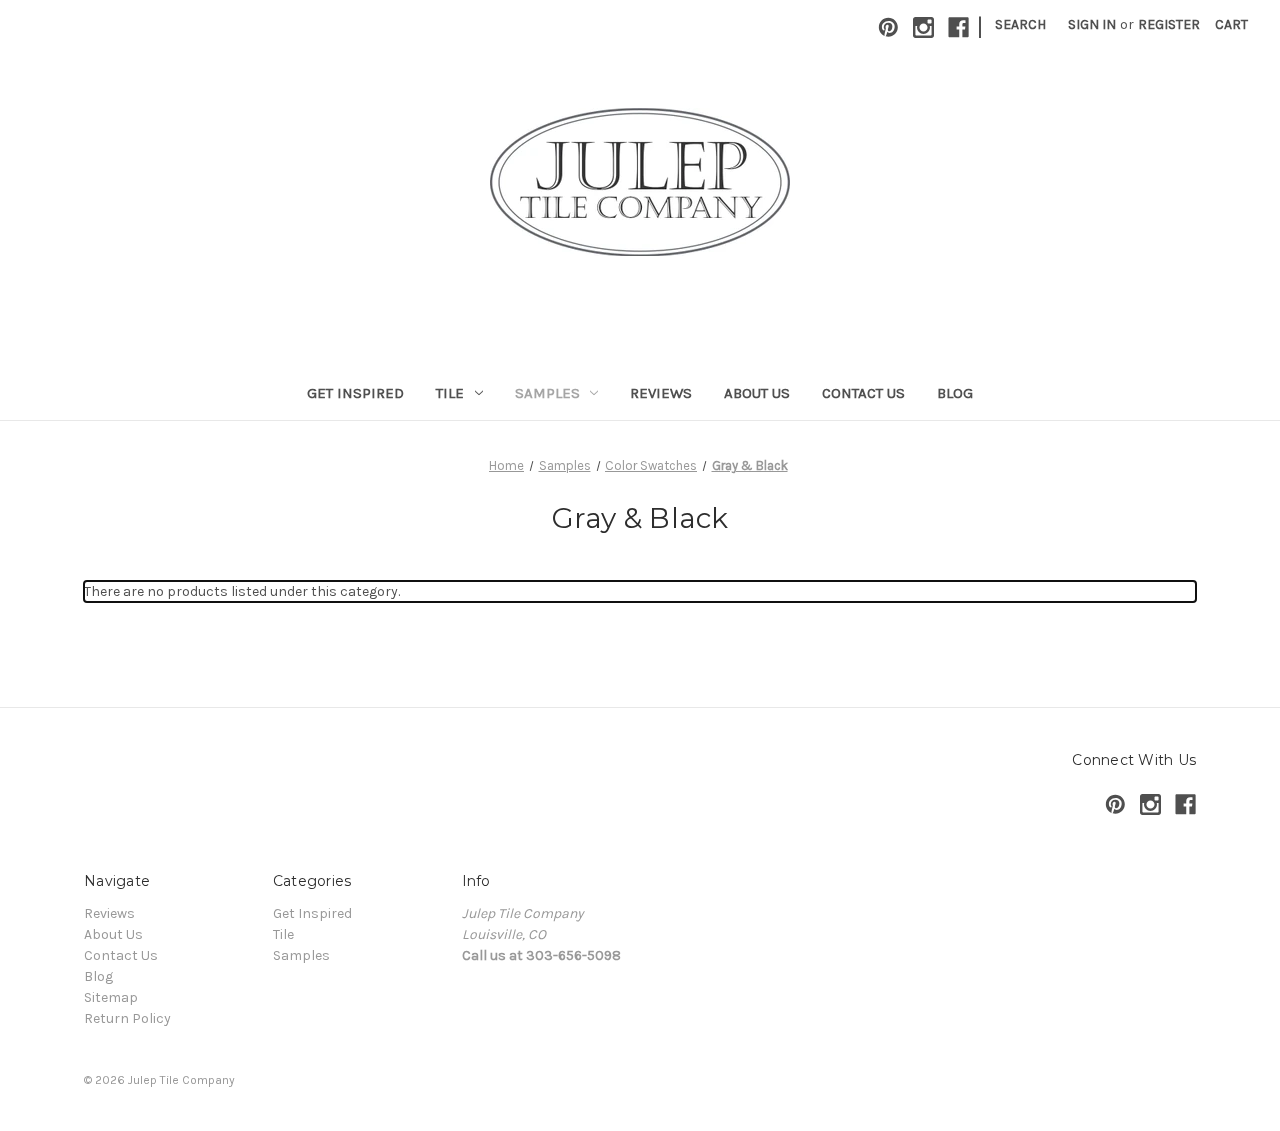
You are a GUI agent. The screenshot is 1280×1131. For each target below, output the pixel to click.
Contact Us (863, 393)
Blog (955, 393)
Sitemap (111, 997)
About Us (757, 393)
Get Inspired (355, 393)
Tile (450, 393)
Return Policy (127, 1018)
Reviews (661, 393)
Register (1169, 24)
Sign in (1092, 24)
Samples (547, 393)
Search (1020, 24)
